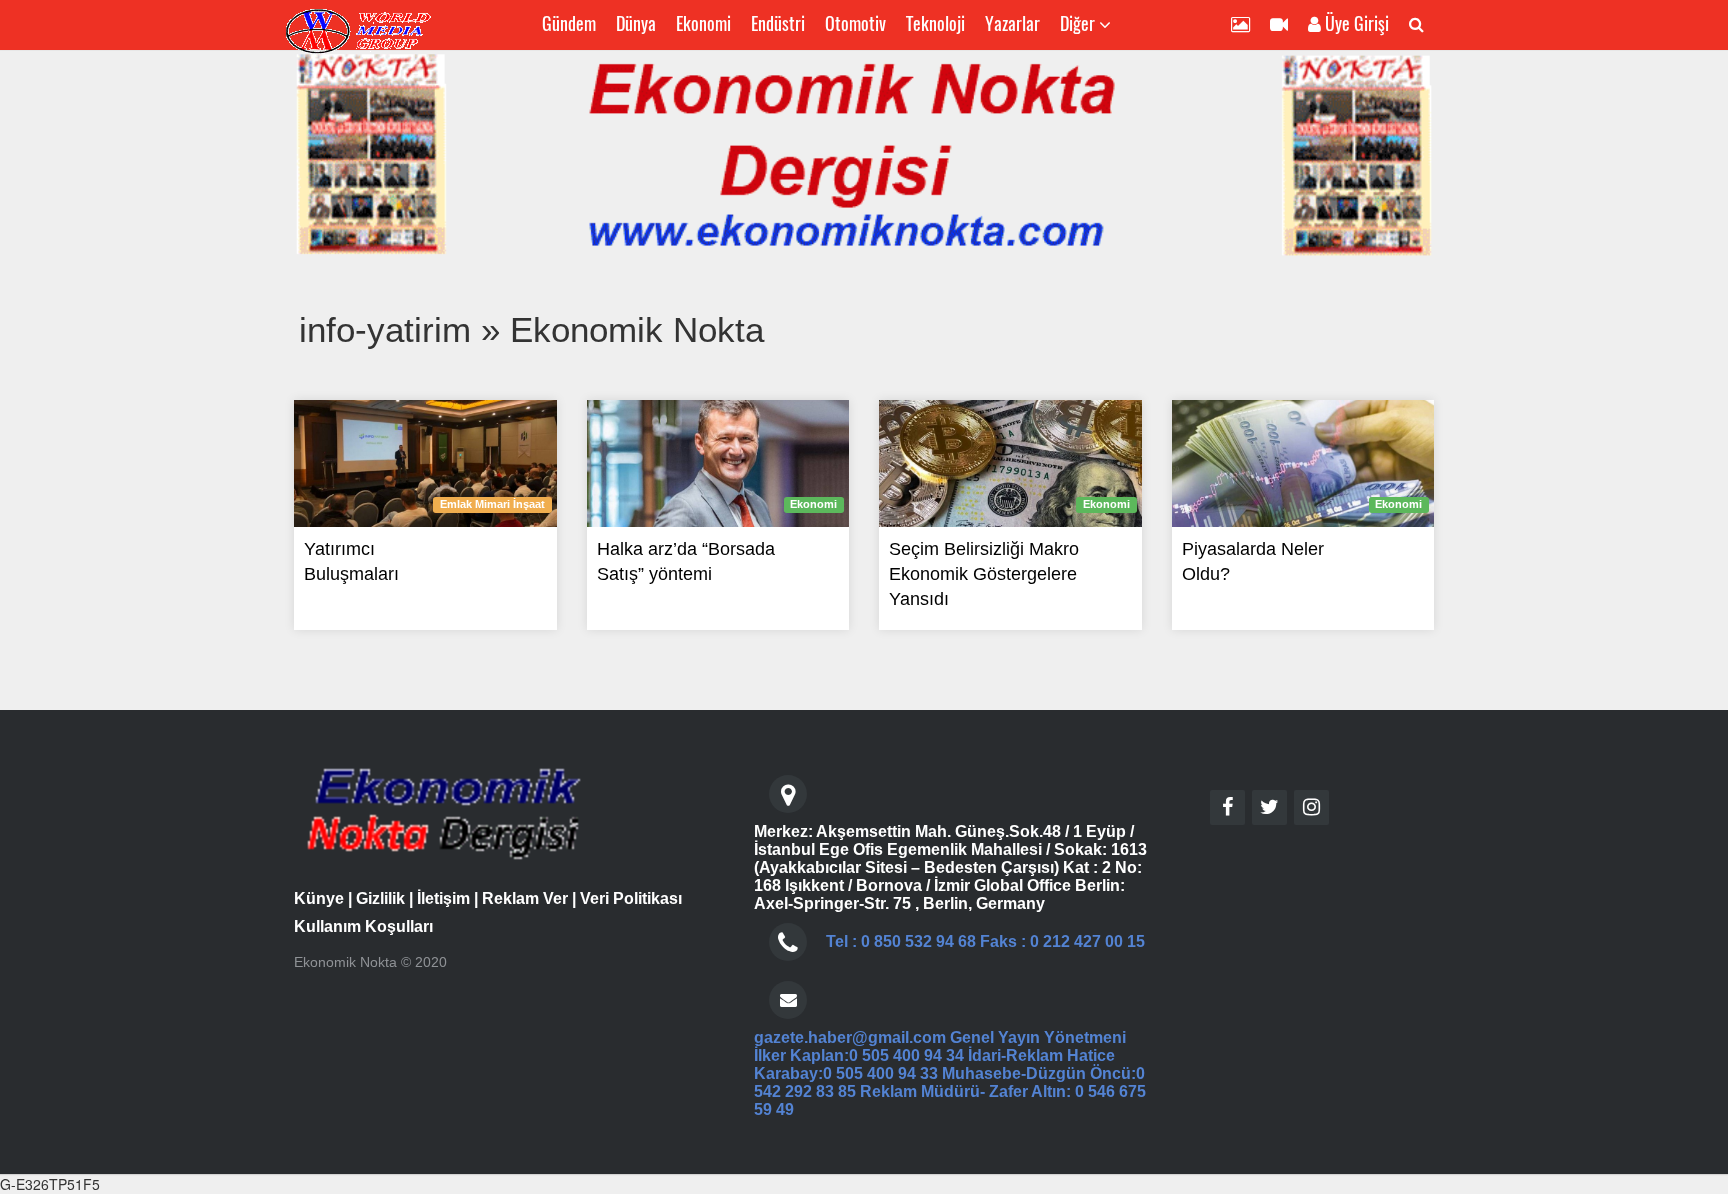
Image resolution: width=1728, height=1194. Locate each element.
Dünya (636, 23)
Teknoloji (935, 23)
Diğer (1079, 23)
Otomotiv (855, 23)
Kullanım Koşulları (363, 926)
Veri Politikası (631, 898)
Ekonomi (703, 23)
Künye (319, 898)
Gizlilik (380, 898)
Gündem (569, 23)
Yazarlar (1012, 23)
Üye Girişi (1355, 23)
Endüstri (778, 23)
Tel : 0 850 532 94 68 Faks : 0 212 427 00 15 (985, 941)
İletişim (443, 898)
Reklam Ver (525, 898)
